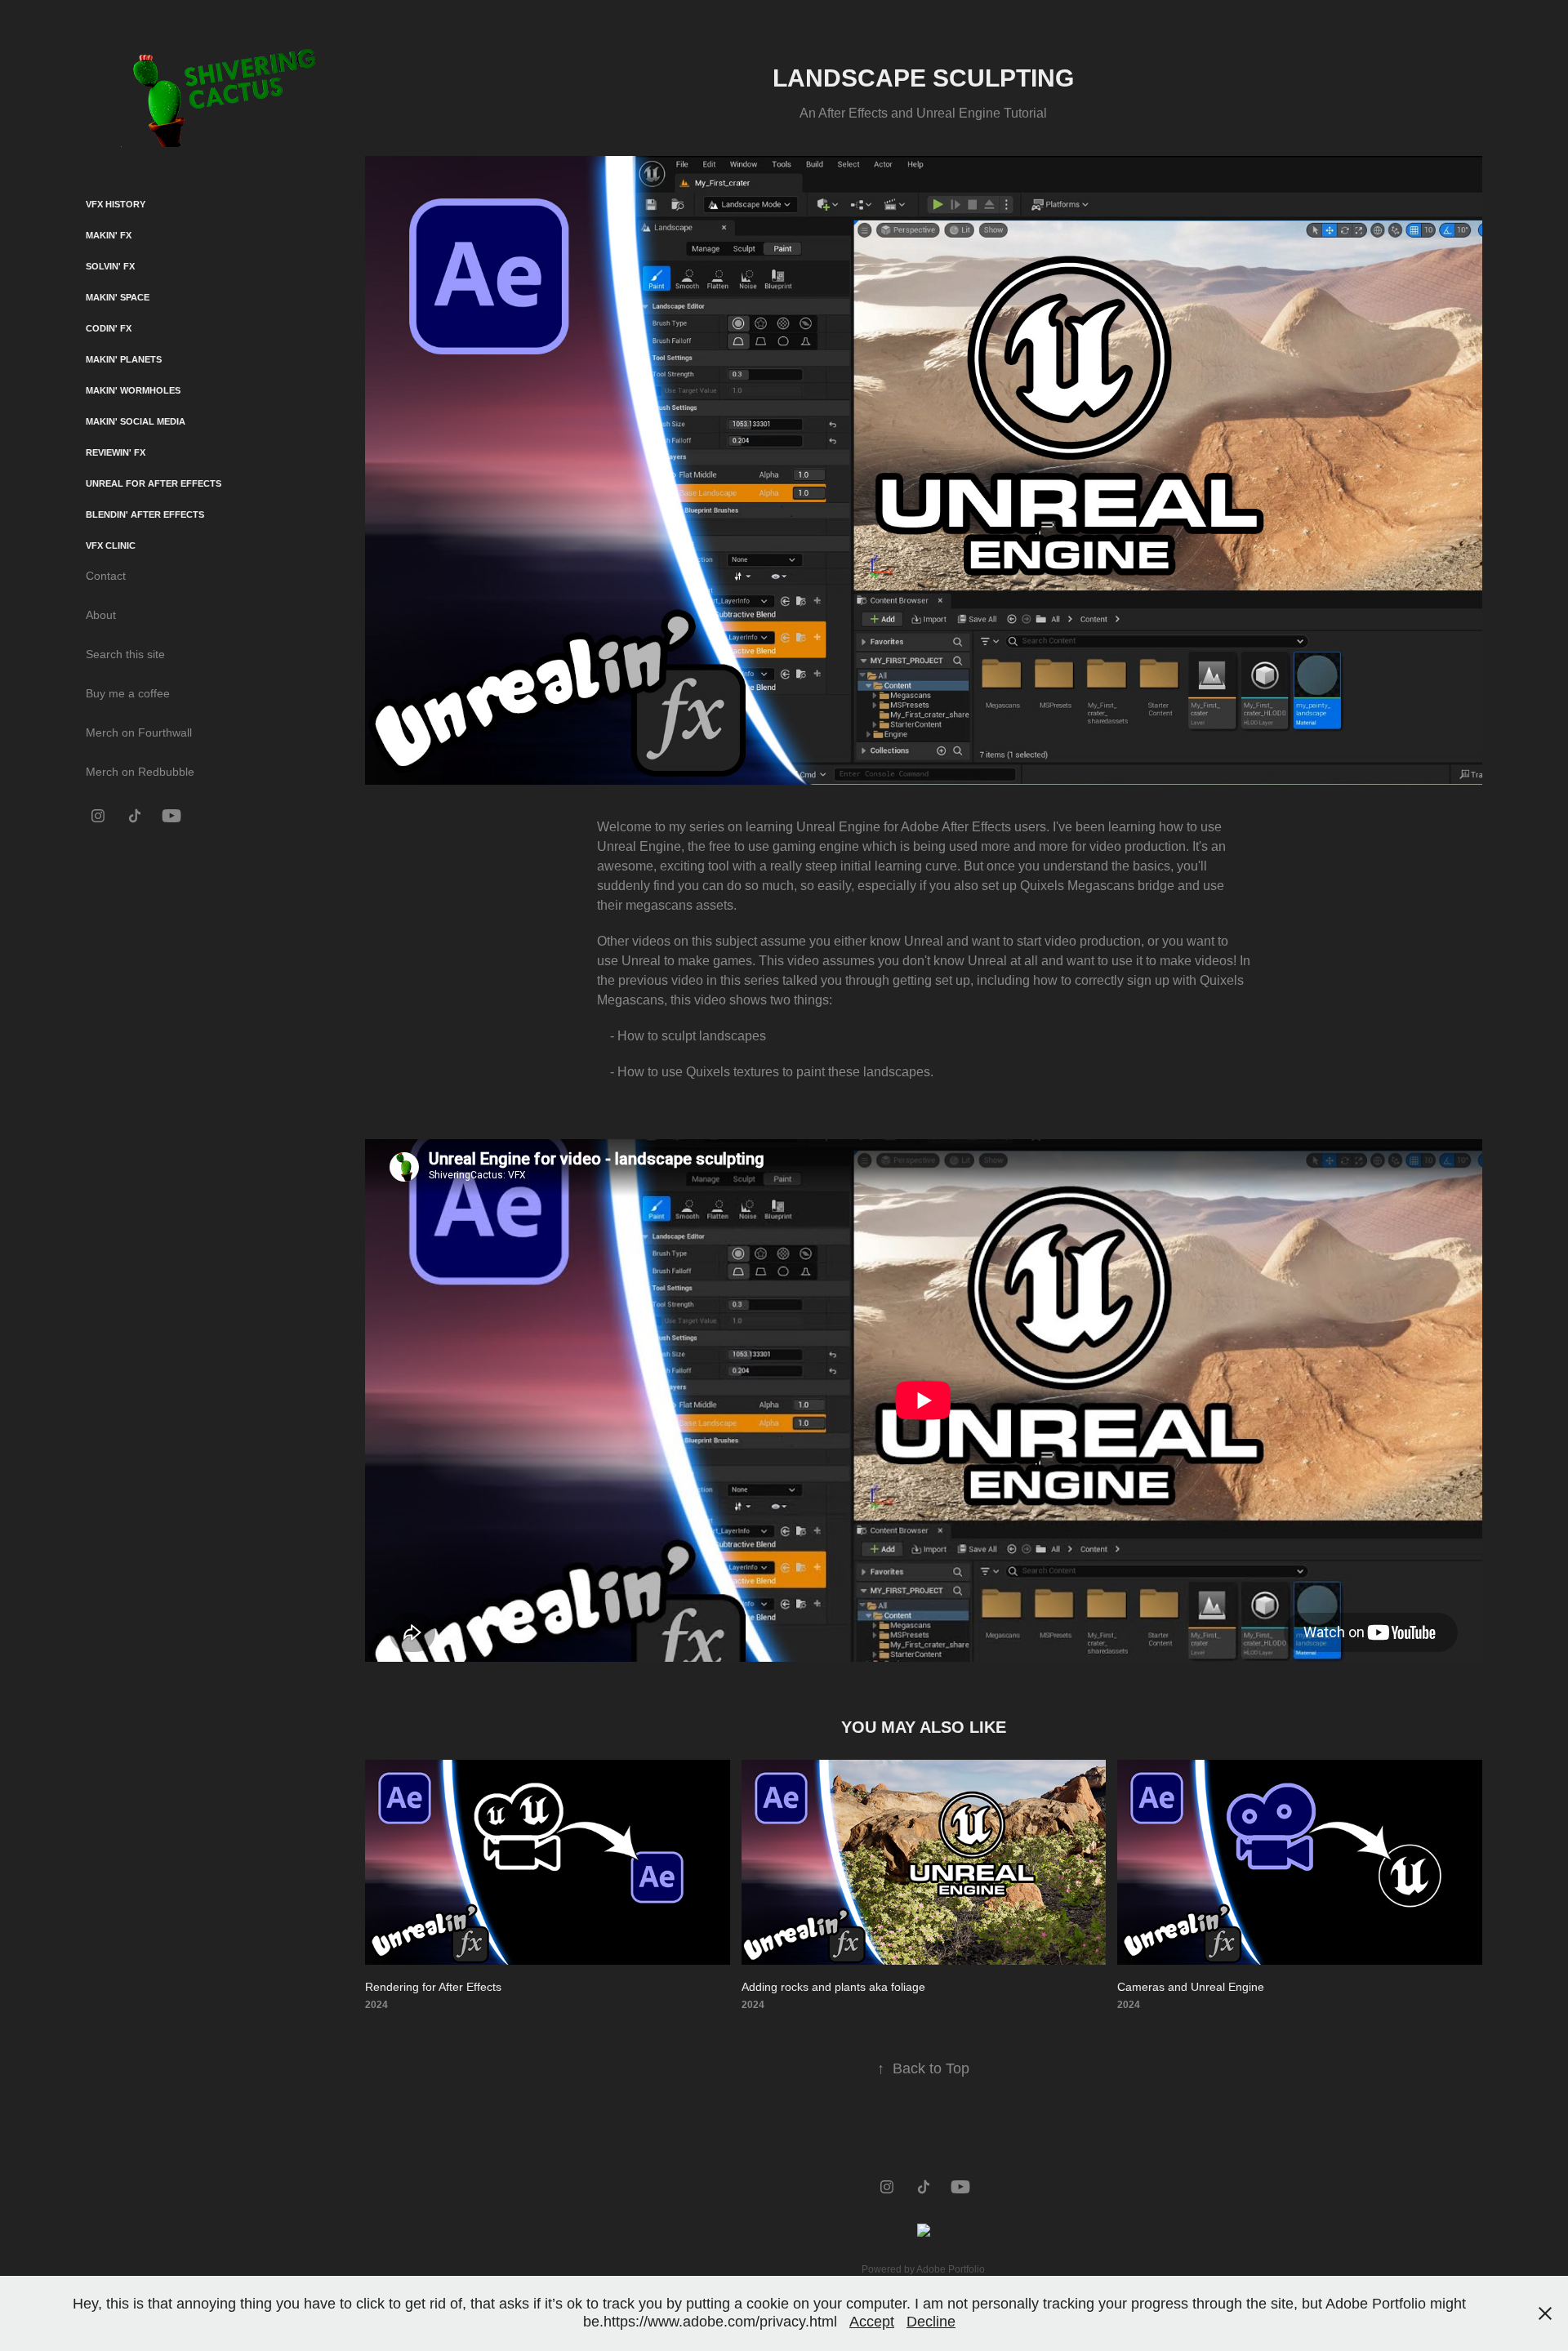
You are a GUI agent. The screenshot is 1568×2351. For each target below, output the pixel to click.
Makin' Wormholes (133, 390)
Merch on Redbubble (140, 772)
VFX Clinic (111, 545)
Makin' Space (118, 297)
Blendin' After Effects (145, 514)
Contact (106, 576)
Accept (872, 2322)
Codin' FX (109, 328)
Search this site (125, 654)
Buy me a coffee (128, 693)
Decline (931, 2322)
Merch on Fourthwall (139, 732)
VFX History (116, 204)
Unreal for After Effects (154, 483)
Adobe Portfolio (951, 2269)
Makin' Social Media (136, 421)
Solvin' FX (110, 266)
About (101, 615)
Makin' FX (109, 235)
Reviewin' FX (116, 452)
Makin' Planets (124, 359)
